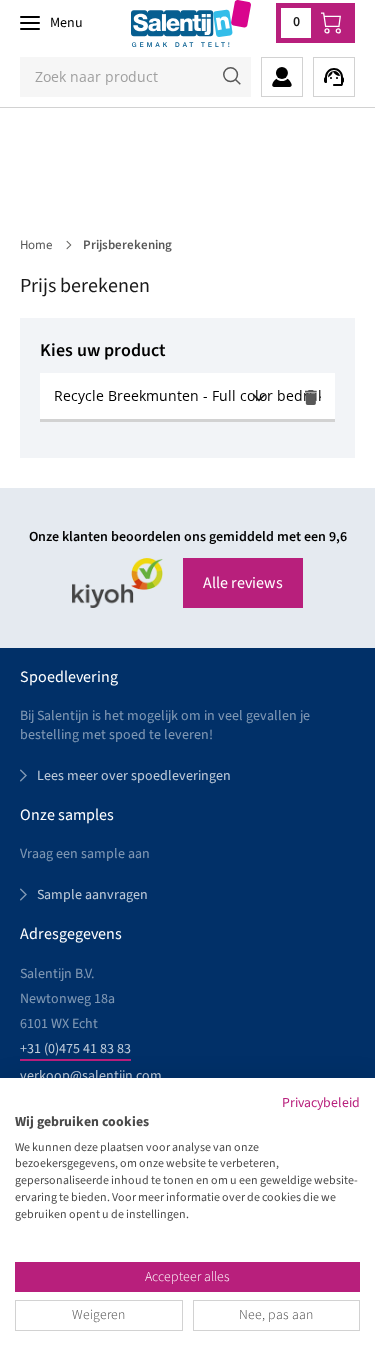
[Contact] (334, 77)
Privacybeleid (321, 1103)
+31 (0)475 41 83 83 (75, 1049)
